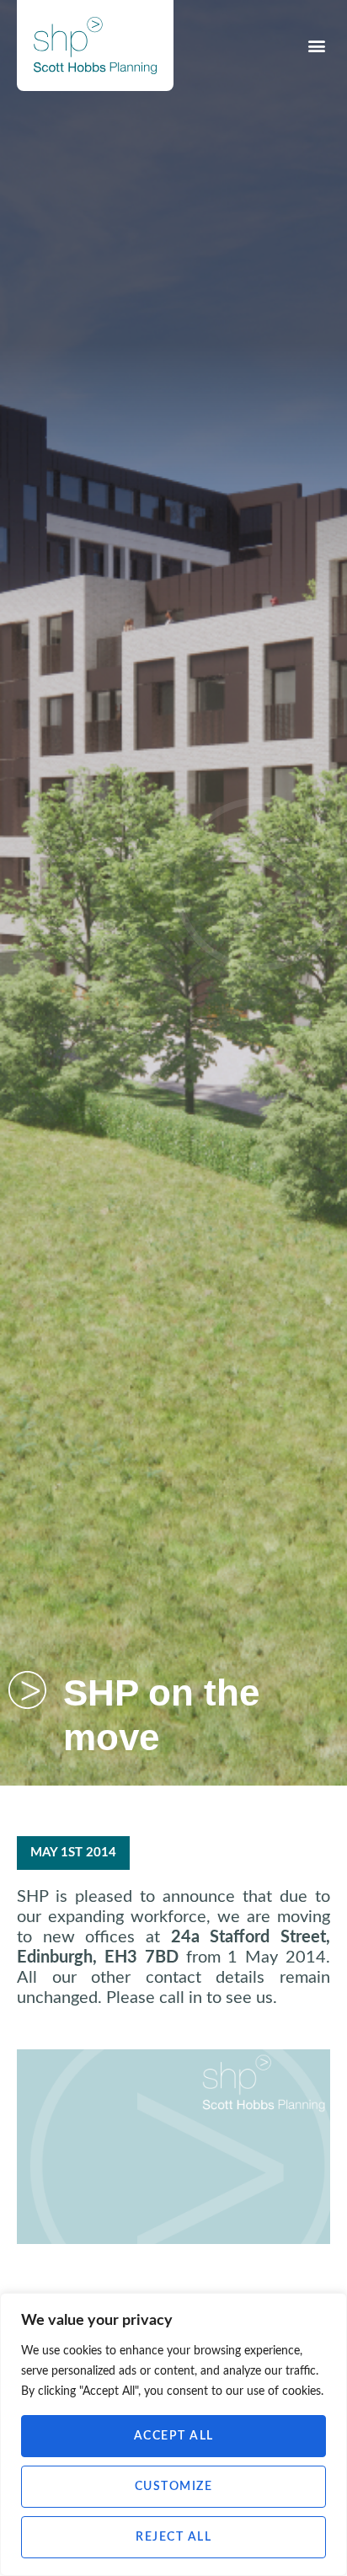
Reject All (173, 2537)
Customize (174, 2487)
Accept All (174, 2436)
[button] (316, 46)
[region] (173, 2434)
